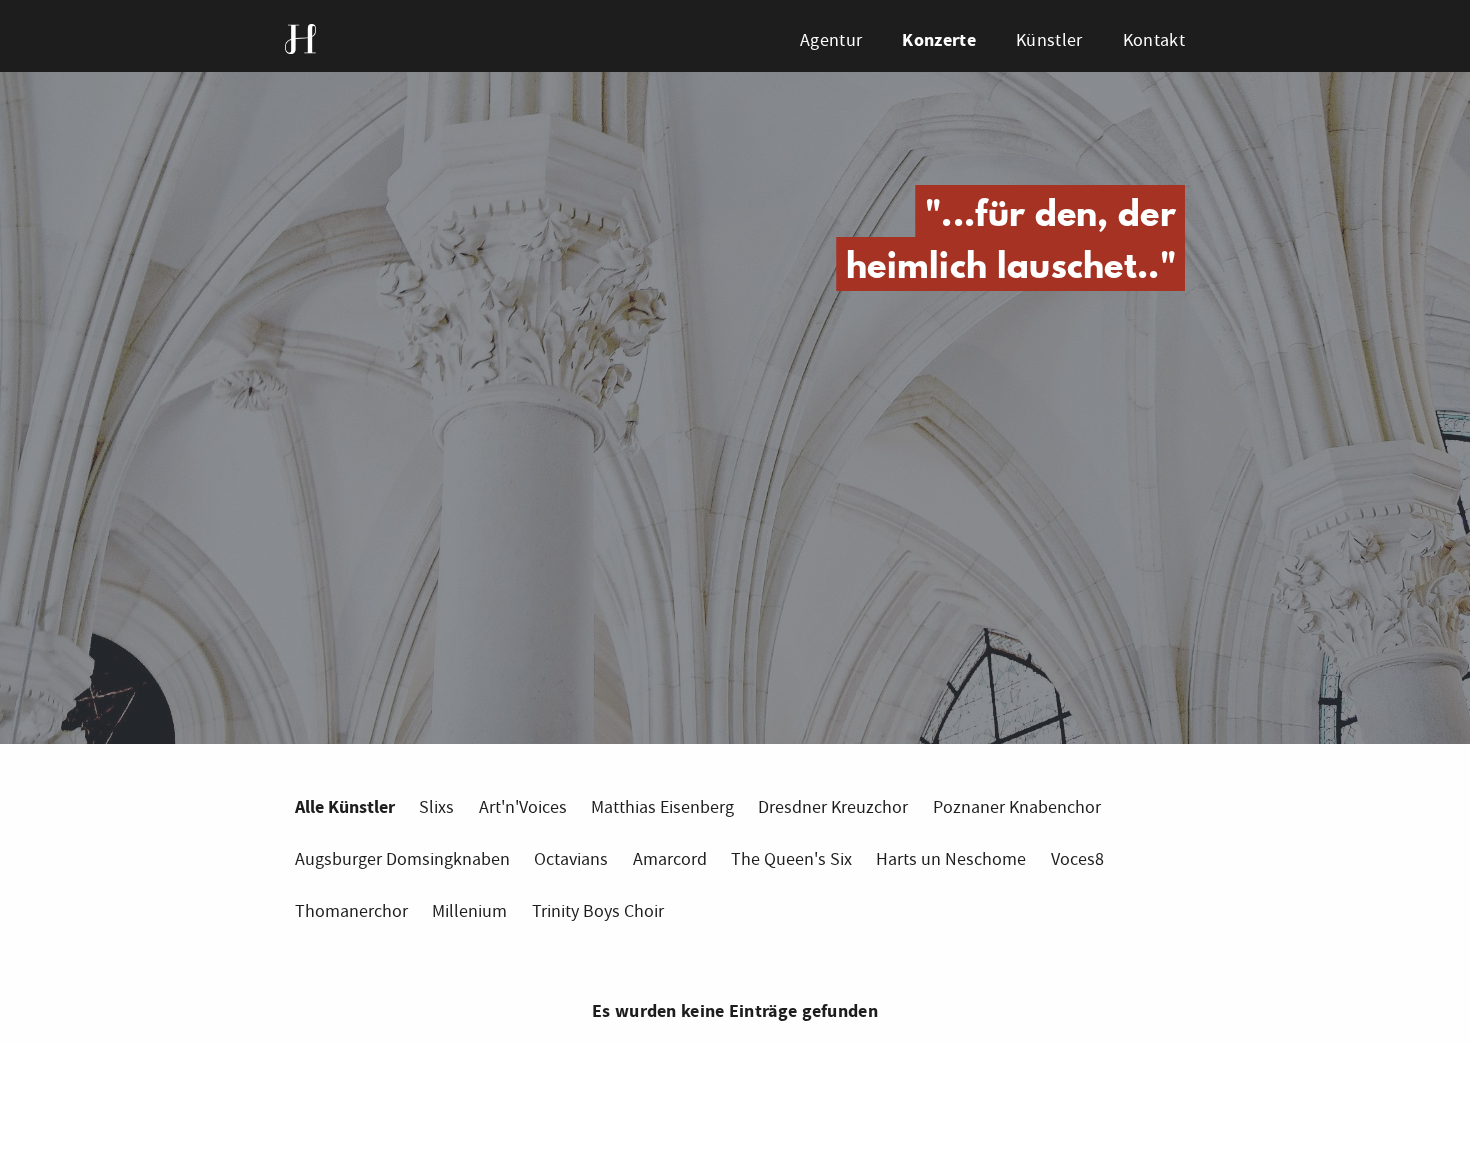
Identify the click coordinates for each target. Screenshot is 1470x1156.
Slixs (436, 807)
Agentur (831, 40)
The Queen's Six (791, 859)
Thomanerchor (351, 911)
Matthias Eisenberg (662, 807)
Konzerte (938, 40)
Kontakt (1154, 40)
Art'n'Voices (523, 807)
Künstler (1049, 40)
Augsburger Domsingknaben (402, 859)
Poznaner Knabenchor (1017, 807)
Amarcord (670, 859)
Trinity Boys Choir (598, 911)
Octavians (571, 859)
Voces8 (1077, 859)
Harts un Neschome (951, 859)
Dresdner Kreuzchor (833, 807)
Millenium (469, 911)
